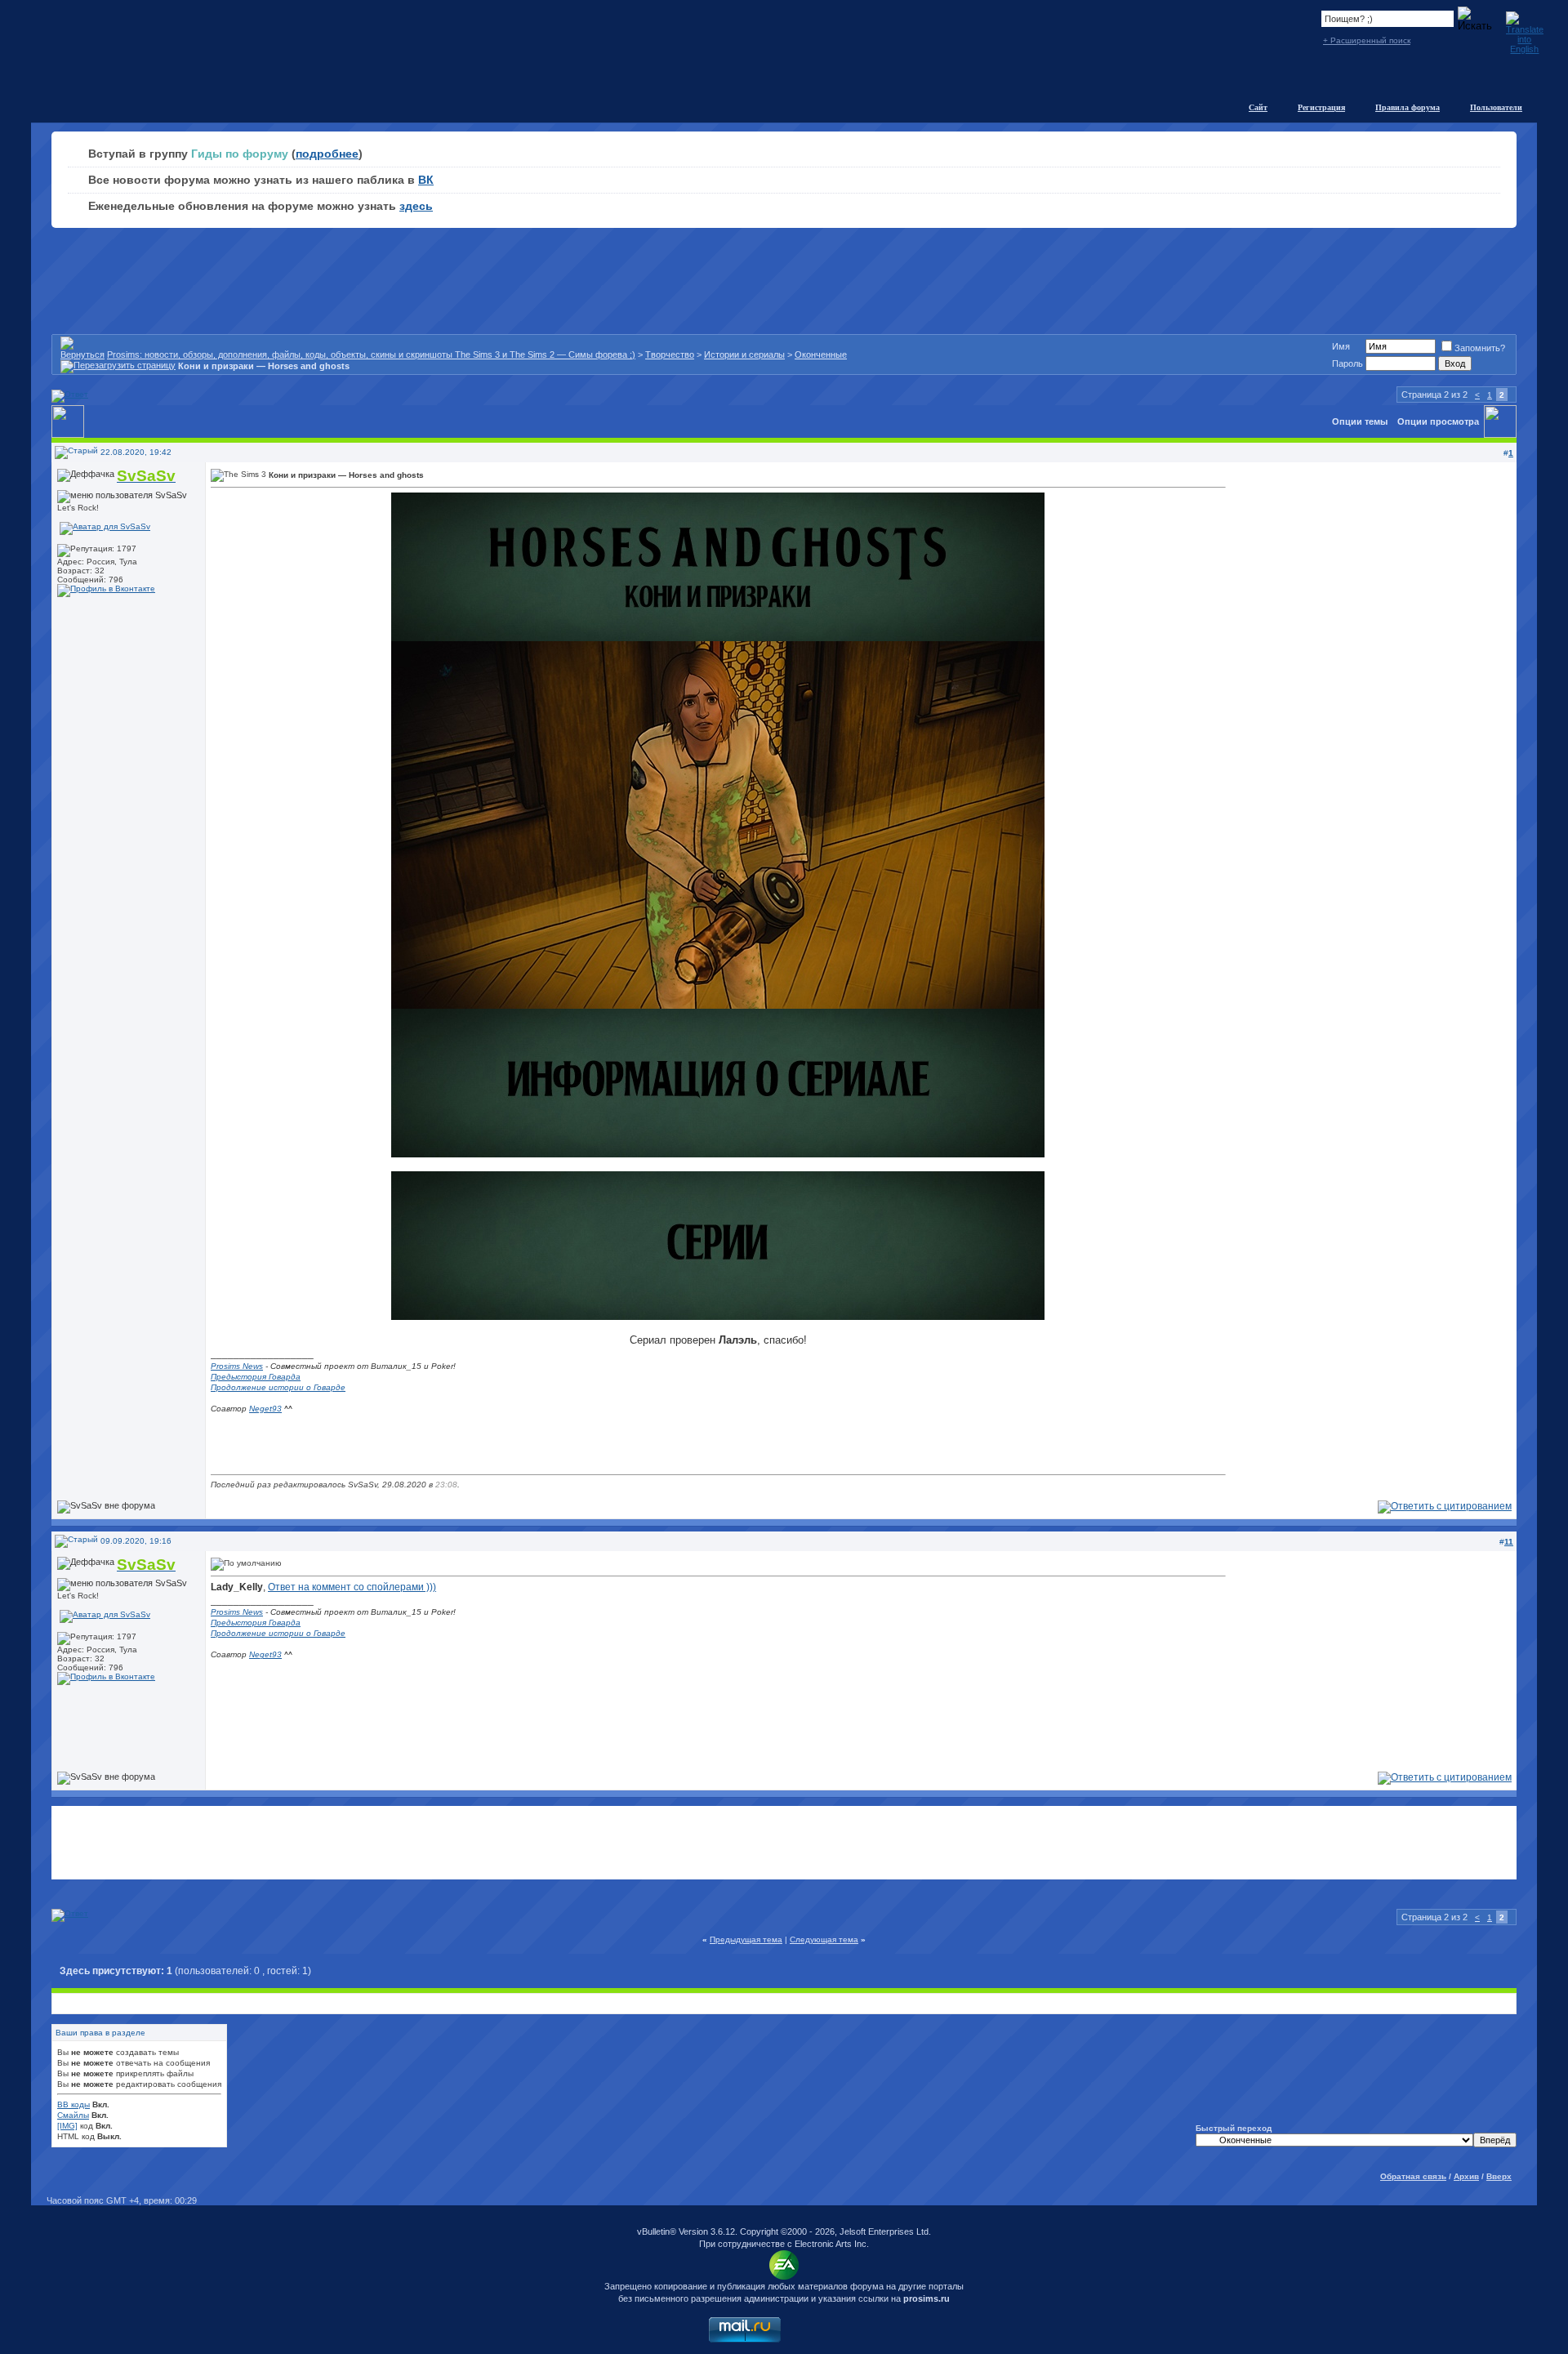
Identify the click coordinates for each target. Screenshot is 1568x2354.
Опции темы (1360, 421)
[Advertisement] (784, 1843)
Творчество (670, 354)
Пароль (1347, 363)
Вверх (1499, 2176)
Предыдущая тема (746, 1939)
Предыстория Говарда (256, 1377)
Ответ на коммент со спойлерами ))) (352, 1587)
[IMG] (67, 2126)
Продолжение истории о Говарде (278, 1387)
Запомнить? (1480, 348)
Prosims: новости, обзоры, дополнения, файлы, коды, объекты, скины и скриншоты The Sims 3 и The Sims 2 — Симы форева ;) (371, 354)
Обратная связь (1413, 2176)
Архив (1466, 2176)
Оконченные (821, 354)
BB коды (73, 2104)
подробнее (327, 154)
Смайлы (73, 2115)
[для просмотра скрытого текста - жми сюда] (718, 1154)
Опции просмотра (1438, 421)
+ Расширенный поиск (1367, 40)
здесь (416, 206)
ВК (426, 180)
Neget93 (265, 1409)
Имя (1341, 346)
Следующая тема (824, 1939)
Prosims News (237, 1366)
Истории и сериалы (744, 354)
